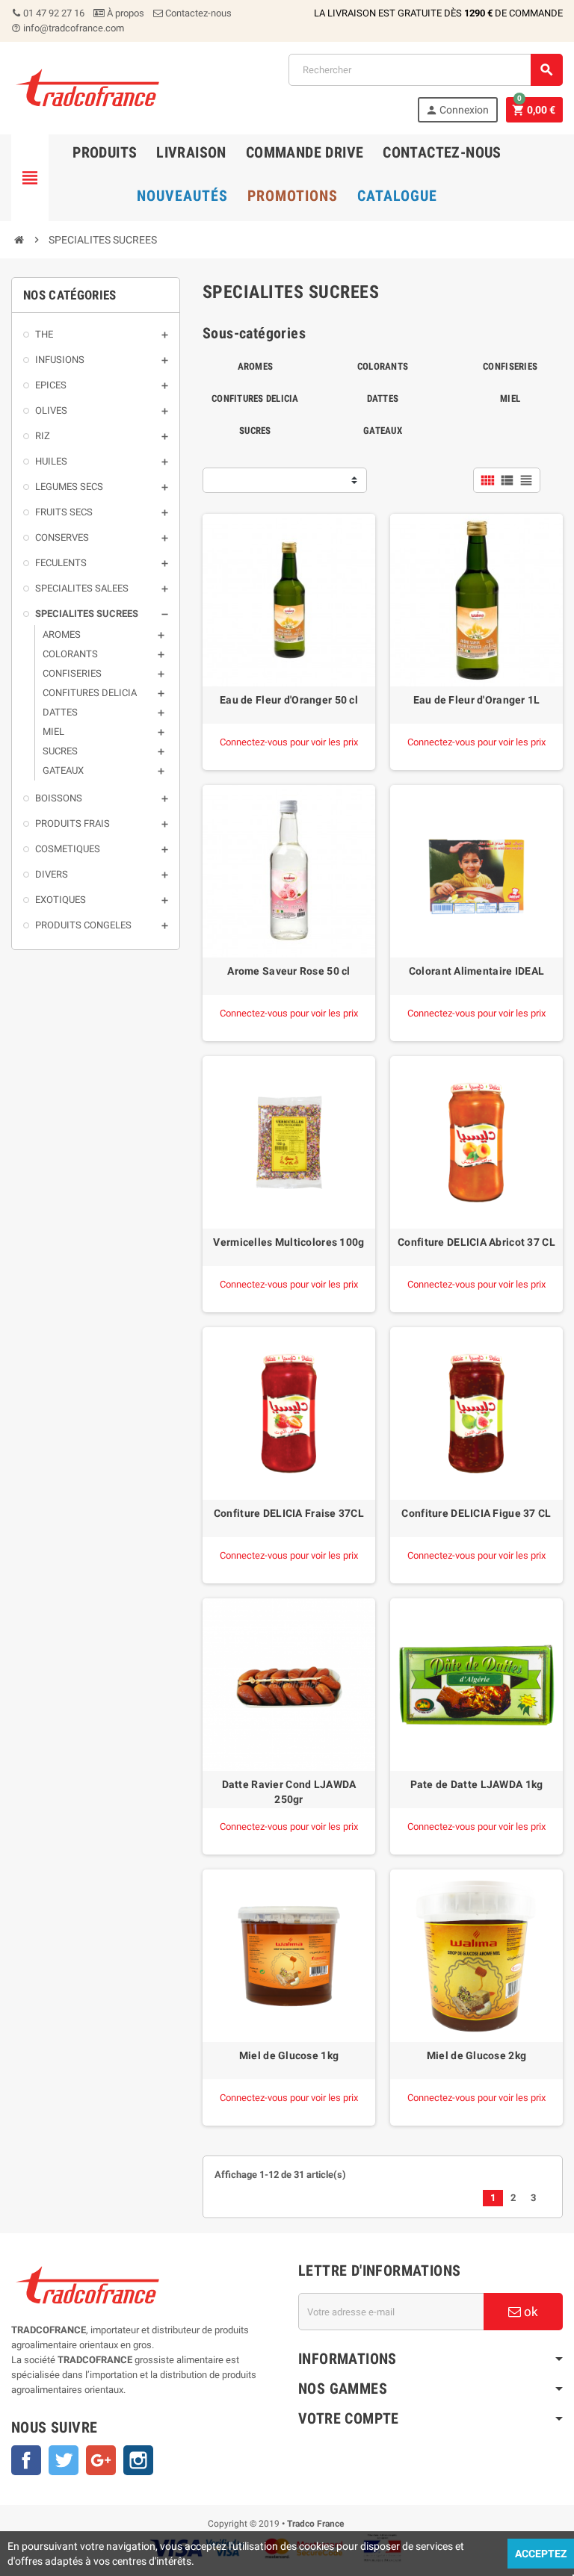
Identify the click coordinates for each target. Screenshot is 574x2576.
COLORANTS (383, 366)
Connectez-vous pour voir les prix (289, 742)
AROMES (256, 366)
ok (530, 2312)
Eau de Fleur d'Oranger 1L (477, 700)
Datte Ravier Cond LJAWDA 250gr (289, 1792)
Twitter (64, 2460)
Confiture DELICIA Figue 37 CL (476, 1513)
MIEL (510, 398)
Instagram (138, 2460)
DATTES (383, 398)
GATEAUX (383, 431)
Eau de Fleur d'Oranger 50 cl (289, 700)
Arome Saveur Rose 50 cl (288, 971)
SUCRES (255, 431)
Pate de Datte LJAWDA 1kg (477, 1784)
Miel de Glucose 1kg (289, 2055)
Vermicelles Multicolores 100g (288, 1242)
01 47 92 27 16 (53, 13)
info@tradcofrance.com (68, 28)
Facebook (26, 2460)
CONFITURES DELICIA (255, 398)
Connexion (457, 110)
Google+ (101, 2460)
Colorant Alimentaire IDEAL (476, 971)
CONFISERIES (510, 366)
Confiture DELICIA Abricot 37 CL (476, 1242)
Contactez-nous (197, 13)
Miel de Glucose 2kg (476, 2055)
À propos (124, 13)
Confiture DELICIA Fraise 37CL (289, 1513)
